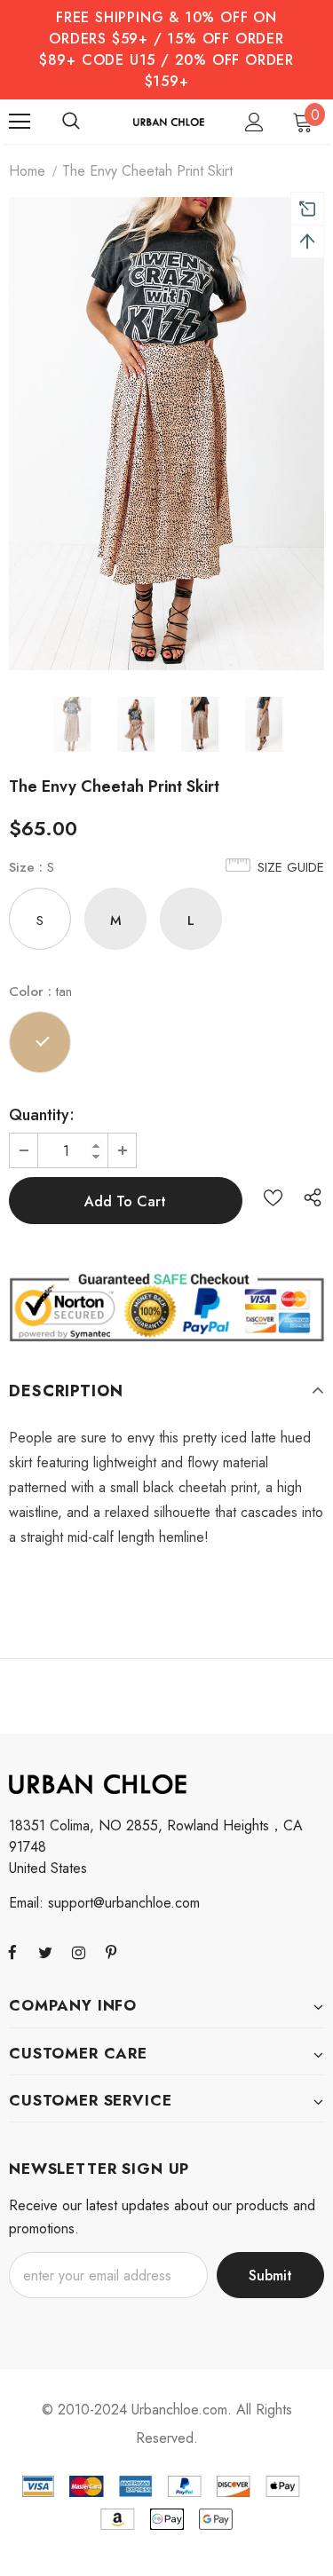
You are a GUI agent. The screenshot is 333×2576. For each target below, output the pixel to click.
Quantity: (42, 1115)
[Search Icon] (71, 122)
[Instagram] (78, 1952)
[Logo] (169, 121)
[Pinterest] (111, 1952)
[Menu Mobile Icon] (20, 122)
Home (27, 171)
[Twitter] (45, 1952)
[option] (166, 434)
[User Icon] (254, 122)
